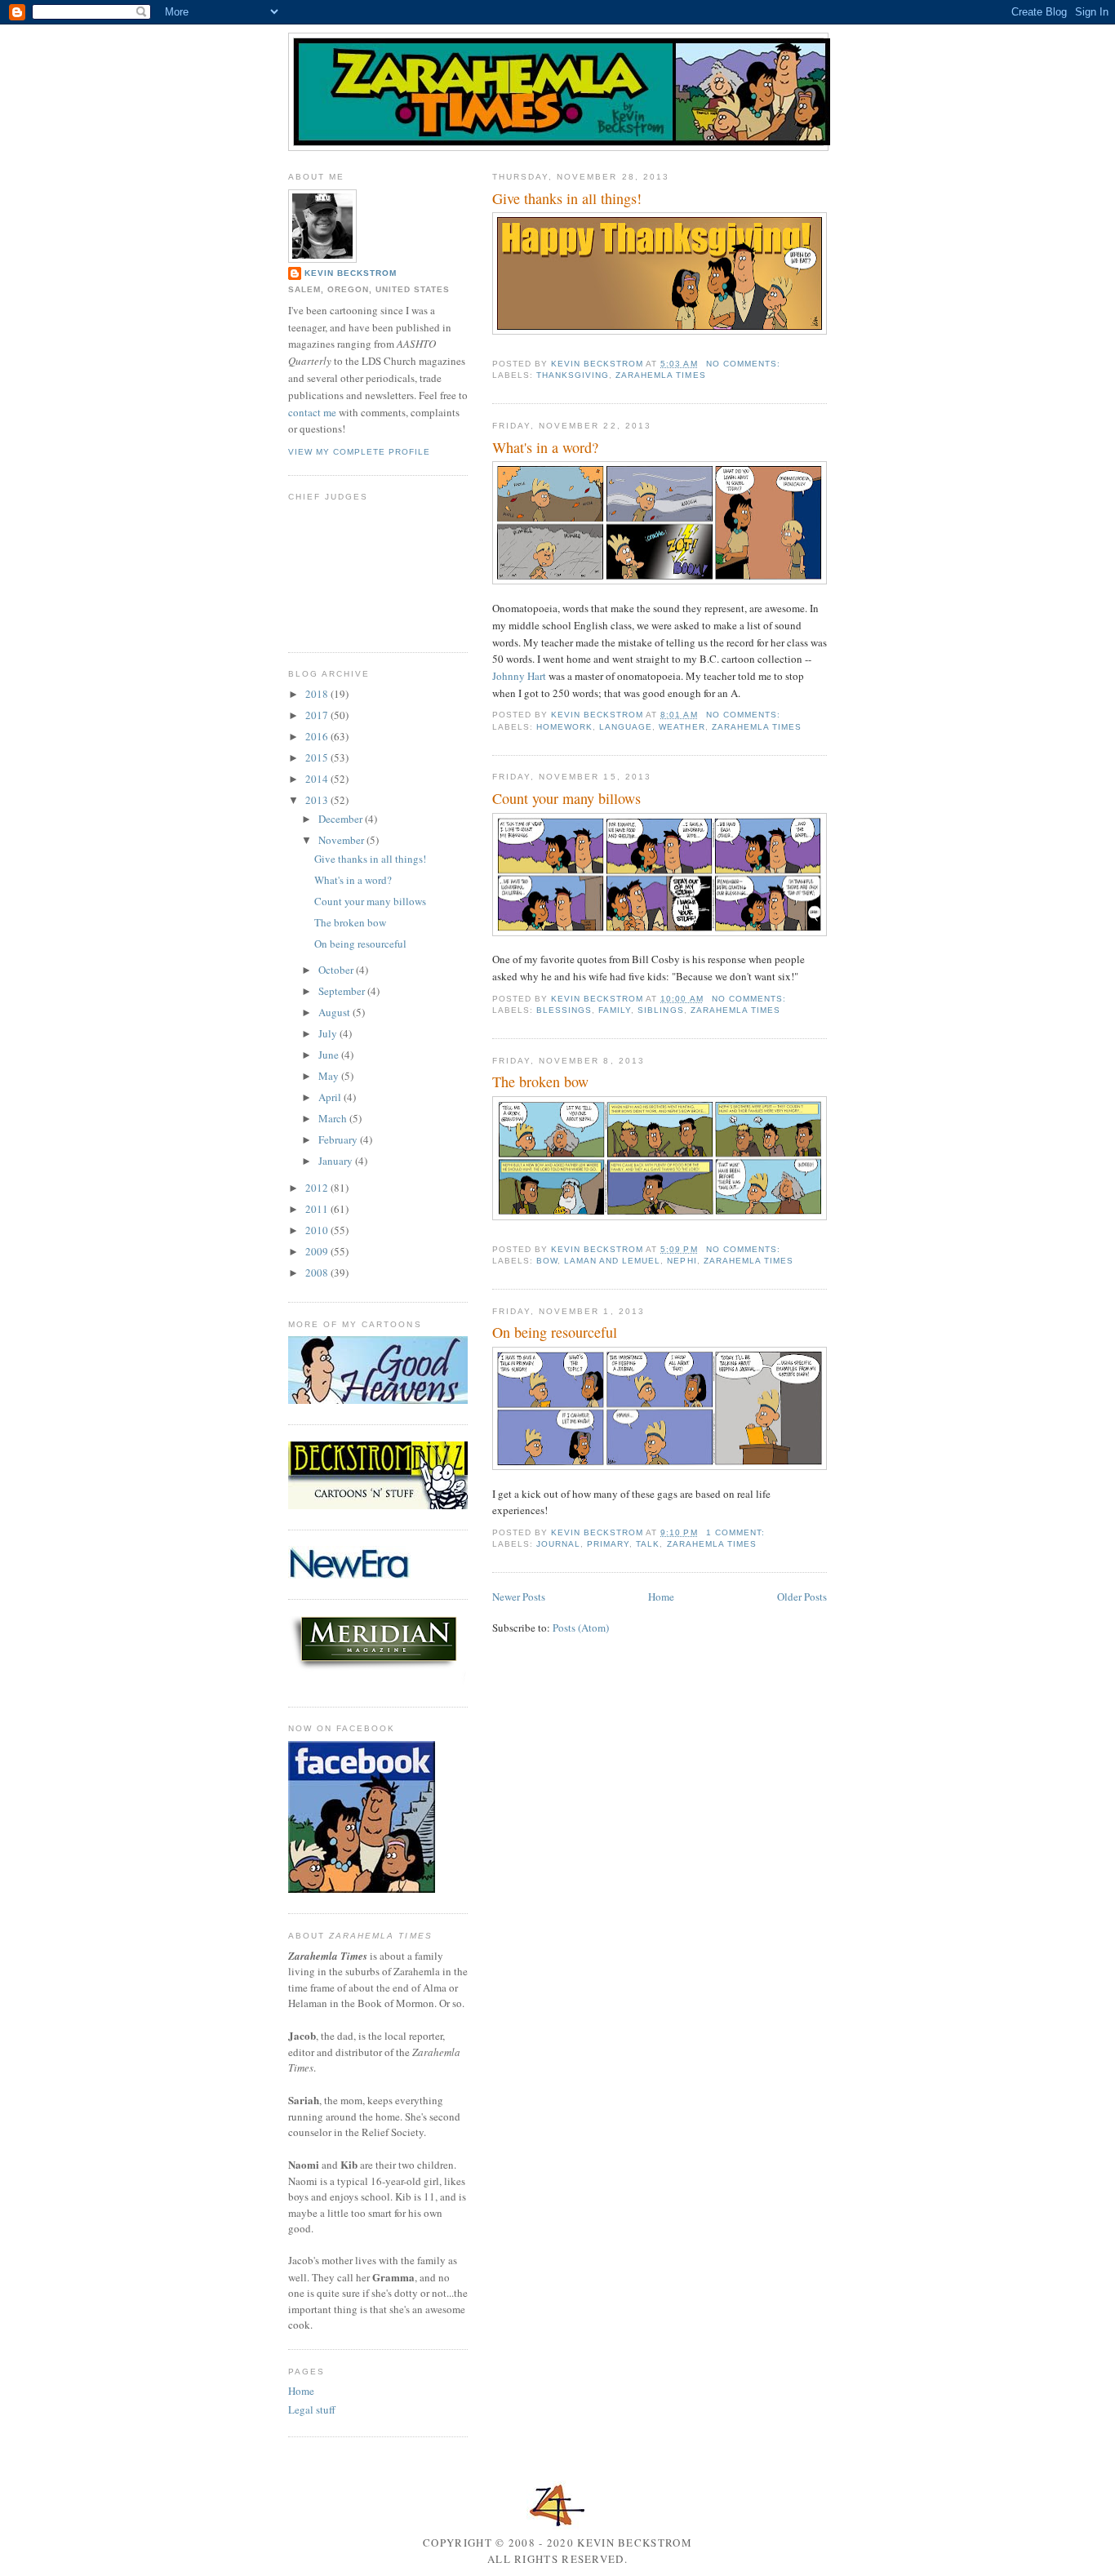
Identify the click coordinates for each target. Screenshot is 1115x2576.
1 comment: (737, 1532)
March (334, 1118)
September (343, 991)
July (329, 1033)
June (330, 1055)
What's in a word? (545, 447)
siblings (660, 1010)
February (339, 1139)
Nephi (682, 1261)
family (615, 1010)
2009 (318, 1251)
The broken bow (540, 1081)
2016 (318, 736)
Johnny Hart (519, 676)
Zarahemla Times (660, 375)
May (330, 1076)
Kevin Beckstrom (351, 273)
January (337, 1161)
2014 (318, 779)
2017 (318, 715)
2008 (318, 1272)
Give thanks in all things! (567, 198)
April (331, 1097)
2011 (318, 1209)
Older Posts (802, 1597)
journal (558, 1544)
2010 (318, 1230)
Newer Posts (519, 1597)
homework (564, 727)
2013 (318, 800)
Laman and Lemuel (612, 1261)
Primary (608, 1544)
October (337, 970)
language (626, 727)
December (342, 819)
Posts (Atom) (581, 1628)
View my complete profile (359, 452)
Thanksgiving (573, 375)
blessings (564, 1010)
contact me (312, 412)
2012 (318, 1188)
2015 (318, 757)
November (342, 840)
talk (648, 1544)
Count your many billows (566, 798)
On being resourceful (555, 1332)
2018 (318, 694)
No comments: (745, 364)
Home (661, 1597)
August (335, 1012)
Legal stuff (312, 2409)
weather (682, 727)
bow (547, 1261)
